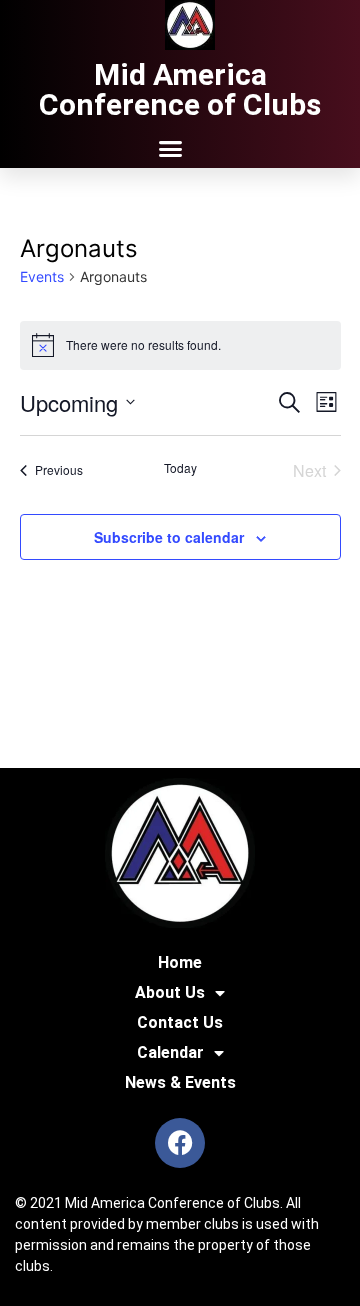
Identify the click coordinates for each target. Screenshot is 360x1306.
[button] (170, 149)
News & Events (180, 1082)
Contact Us (180, 1022)
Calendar (170, 1052)
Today (180, 468)
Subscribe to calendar (169, 537)
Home (180, 962)
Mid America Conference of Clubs (180, 89)
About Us (170, 992)
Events (42, 276)
